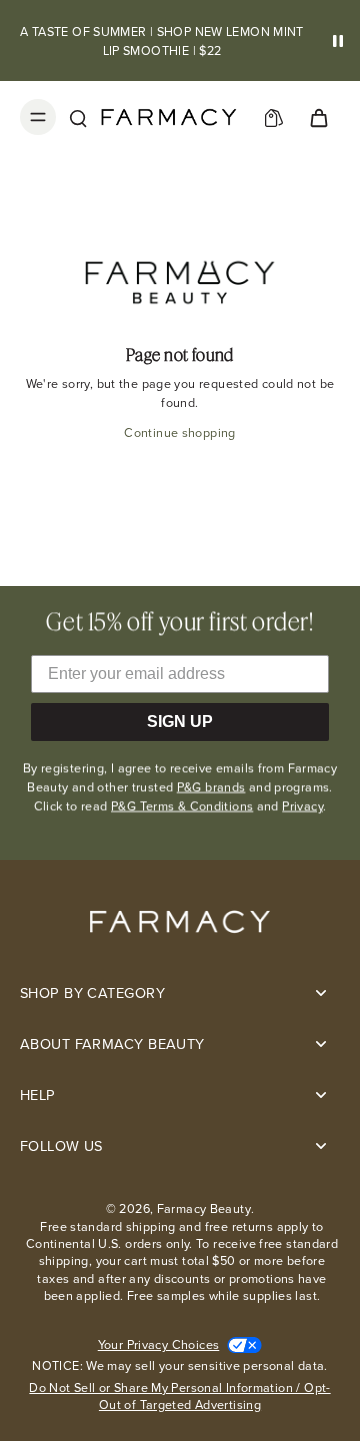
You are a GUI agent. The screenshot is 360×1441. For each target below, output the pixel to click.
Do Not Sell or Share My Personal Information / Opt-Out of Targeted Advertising (179, 1396)
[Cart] (318, 117)
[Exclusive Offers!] (274, 117)
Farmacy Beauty (204, 1208)
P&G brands (211, 786)
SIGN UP (180, 721)
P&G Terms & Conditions (182, 805)
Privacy (302, 805)
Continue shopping (179, 432)
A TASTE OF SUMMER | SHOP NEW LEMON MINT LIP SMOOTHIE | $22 (162, 41)
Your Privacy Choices (159, 1344)
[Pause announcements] (338, 41)
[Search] (78, 117)
